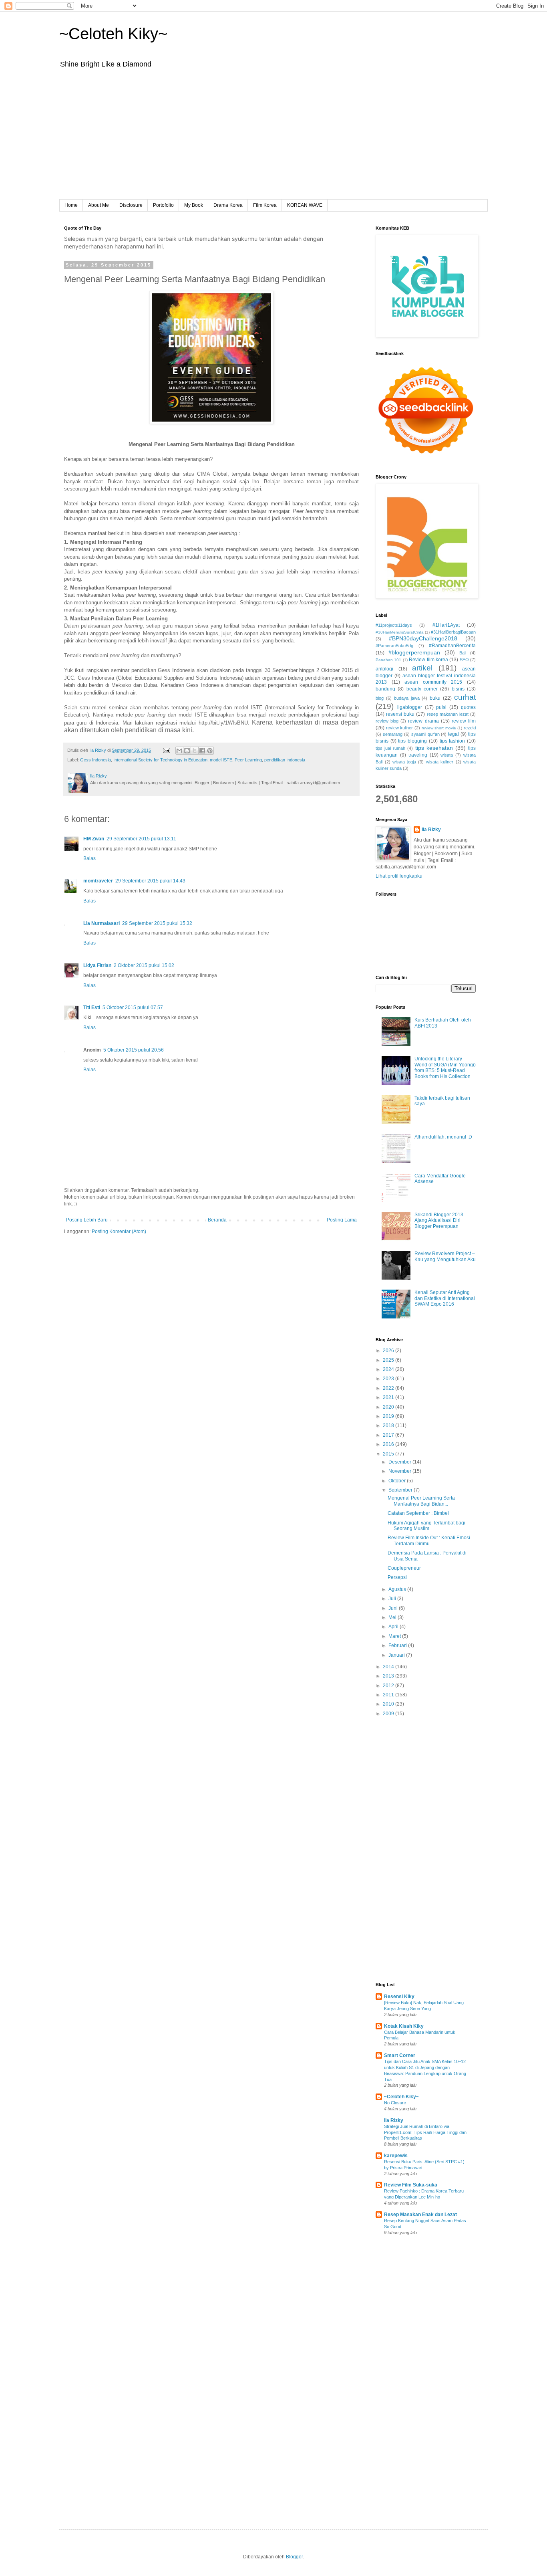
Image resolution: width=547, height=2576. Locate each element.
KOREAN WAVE (305, 205)
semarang (393, 734)
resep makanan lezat (448, 714)
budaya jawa (407, 698)
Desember (400, 1462)
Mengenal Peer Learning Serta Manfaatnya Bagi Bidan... (421, 1501)
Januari (397, 1655)
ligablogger (410, 707)
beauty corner (422, 689)
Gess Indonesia (96, 760)
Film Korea (265, 205)
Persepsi (397, 1577)
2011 (389, 1695)
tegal (453, 734)
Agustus (398, 1589)
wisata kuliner (440, 762)
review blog (387, 721)
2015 (389, 1454)
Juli (393, 1599)
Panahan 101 (388, 660)
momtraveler (98, 881)
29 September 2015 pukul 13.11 (141, 839)
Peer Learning (248, 760)
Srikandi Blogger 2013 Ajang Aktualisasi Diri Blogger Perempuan (439, 1220)
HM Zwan (94, 839)
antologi (384, 669)
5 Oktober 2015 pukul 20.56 (134, 1050)
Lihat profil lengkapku (399, 876)
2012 (389, 1686)
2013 (389, 1676)
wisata (447, 755)
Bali (463, 653)
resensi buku (400, 714)
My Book (194, 205)
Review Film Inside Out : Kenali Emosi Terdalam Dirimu (429, 1540)
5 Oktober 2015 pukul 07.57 (133, 1007)
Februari (398, 1645)
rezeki (470, 728)
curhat (465, 697)
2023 (389, 1379)
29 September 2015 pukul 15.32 (157, 923)
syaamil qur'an (425, 734)
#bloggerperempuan (414, 652)
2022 (389, 1388)
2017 (389, 1435)
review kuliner (400, 728)
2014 (389, 1667)
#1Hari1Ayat (446, 625)
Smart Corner (400, 2055)
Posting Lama (342, 1220)
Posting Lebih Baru (87, 1220)
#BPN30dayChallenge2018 (423, 638)
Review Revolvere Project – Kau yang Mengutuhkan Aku (445, 1256)
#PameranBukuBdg (394, 646)
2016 (389, 1444)
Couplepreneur (404, 1568)
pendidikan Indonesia (285, 760)
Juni (394, 1608)
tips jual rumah (390, 748)
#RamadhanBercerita (452, 646)
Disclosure (131, 205)
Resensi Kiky (399, 1997)
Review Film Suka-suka (411, 2185)
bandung (385, 689)
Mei (393, 1617)
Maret (395, 1636)
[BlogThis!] (187, 751)
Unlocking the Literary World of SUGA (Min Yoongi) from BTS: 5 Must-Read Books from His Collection (445, 1067)
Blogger (294, 2557)
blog (380, 698)
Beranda (217, 1220)
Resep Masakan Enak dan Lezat (420, 2215)
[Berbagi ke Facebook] (202, 751)
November (400, 1471)
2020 (389, 1407)
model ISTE (221, 760)
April (394, 1627)
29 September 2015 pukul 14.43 (150, 881)
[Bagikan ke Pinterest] (210, 751)
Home (71, 205)
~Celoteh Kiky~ (113, 34)
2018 (389, 1425)
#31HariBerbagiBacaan (453, 632)
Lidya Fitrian (97, 965)
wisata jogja (404, 762)
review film (464, 721)
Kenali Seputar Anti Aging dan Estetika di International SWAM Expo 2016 (445, 1298)
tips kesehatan (434, 748)
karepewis (396, 2156)
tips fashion (452, 741)
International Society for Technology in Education (160, 760)
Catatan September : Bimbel (418, 1513)
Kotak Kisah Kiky (404, 2026)
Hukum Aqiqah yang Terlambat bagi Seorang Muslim (426, 1526)
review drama (423, 721)
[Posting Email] (166, 750)
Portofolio (163, 205)
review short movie (439, 728)
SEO (464, 660)
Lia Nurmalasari (102, 923)
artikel (422, 668)
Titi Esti (92, 1007)
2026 (389, 1351)
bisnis (458, 689)
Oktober (398, 1481)
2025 (389, 1360)
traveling (418, 755)
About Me (99, 205)
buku (435, 698)
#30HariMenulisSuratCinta (400, 632)
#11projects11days (394, 625)
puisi (441, 707)
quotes (468, 707)
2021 (389, 1397)
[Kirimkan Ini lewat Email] (179, 751)
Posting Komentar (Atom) (119, 1231)
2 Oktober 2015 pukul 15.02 (144, 965)
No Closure (395, 2103)
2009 (389, 1714)
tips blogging (412, 741)
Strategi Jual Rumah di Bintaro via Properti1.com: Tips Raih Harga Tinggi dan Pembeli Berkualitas (425, 2132)
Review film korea (428, 660)
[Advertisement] (273, 139)
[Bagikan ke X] (195, 751)
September (401, 1490)
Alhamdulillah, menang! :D (443, 1137)
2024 (389, 1369)
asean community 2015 (433, 682)
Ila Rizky (431, 830)
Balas (89, 858)
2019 (389, 1416)
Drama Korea (228, 205)
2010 (389, 1704)
